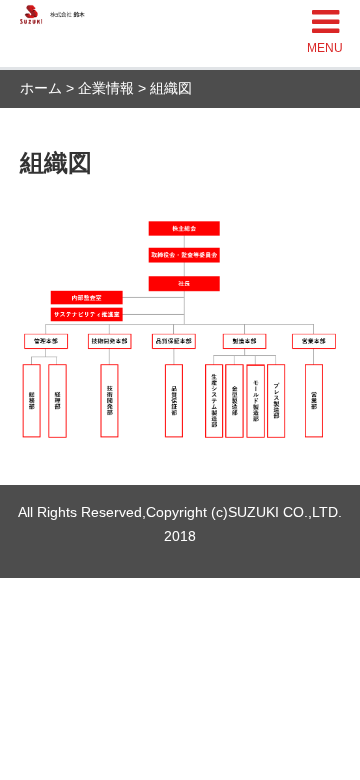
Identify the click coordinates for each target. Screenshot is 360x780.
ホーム (41, 88)
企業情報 (106, 88)
